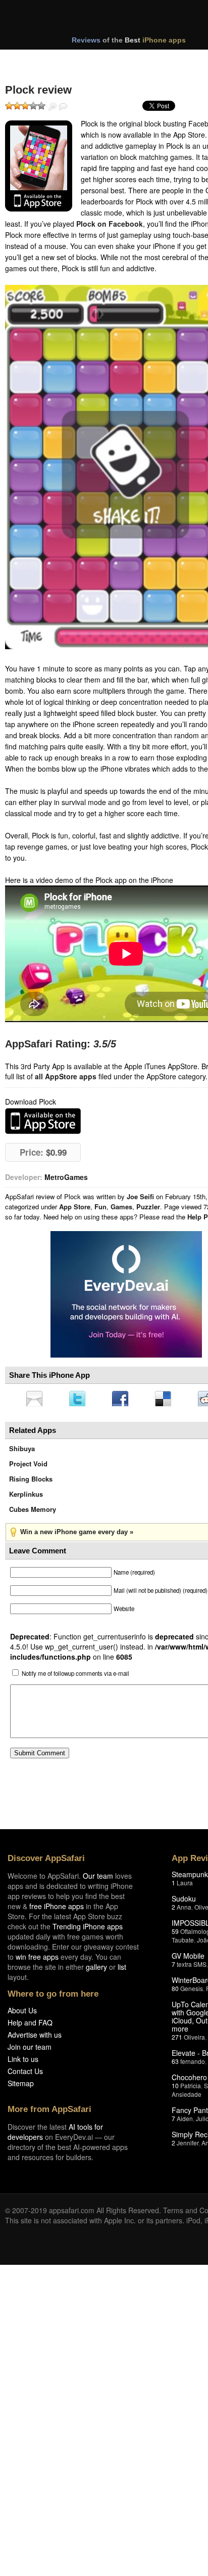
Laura (185, 1886)
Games (121, 1207)
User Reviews (63, 107)
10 (175, 2088)
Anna (184, 1910)
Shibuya (22, 1451)
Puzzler (148, 1207)
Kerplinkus (26, 1497)
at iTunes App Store (43, 1121)
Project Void (28, 1467)
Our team (98, 1879)
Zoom (53, 107)
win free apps (37, 1960)
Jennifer (188, 2146)
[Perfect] (41, 106)
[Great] (33, 106)
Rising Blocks (31, 1482)
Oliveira (194, 2040)
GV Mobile (188, 1959)
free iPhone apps (57, 1909)
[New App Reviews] (34, 60)
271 (177, 2040)
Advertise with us (35, 2038)
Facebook (124, 1400)
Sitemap (21, 2086)
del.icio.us (168, 1400)
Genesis (192, 1991)
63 (175, 2064)
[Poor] (17, 106)
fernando (193, 2064)
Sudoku (184, 1902)
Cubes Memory (33, 1512)
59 (175, 1934)
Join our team (30, 2050)
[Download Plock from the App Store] (39, 166)
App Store (75, 1207)
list (122, 1970)
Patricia (191, 2088)
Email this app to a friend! (35, 1400)
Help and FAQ (30, 2025)
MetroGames (66, 1177)
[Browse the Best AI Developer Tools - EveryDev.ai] (126, 1295)
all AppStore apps (66, 1076)
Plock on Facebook (110, 224)
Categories (137, 60)
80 (175, 1991)
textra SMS (192, 1967)
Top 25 (86, 60)
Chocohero (189, 2080)
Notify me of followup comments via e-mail (75, 1676)
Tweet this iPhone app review (79, 1400)
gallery (96, 1970)
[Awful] (9, 106)
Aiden (185, 2121)
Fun (100, 1207)
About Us (22, 2013)
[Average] (25, 106)
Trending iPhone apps (88, 1929)
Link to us (23, 2062)
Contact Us (25, 2074)
